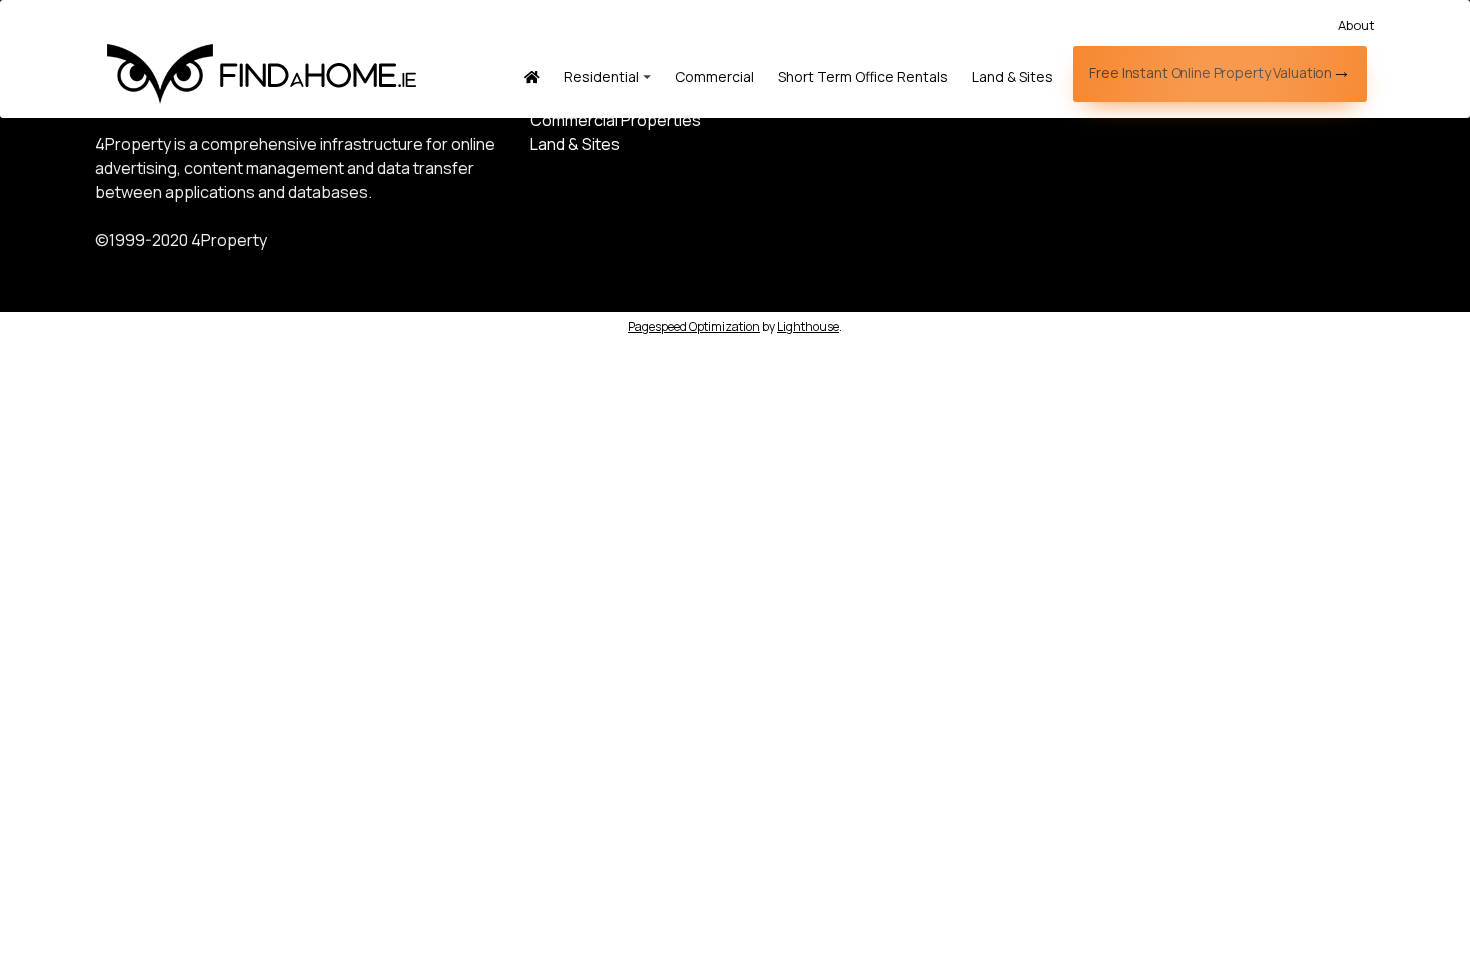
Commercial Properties (615, 120)
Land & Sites (1012, 76)
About (1356, 25)
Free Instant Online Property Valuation (1210, 72)
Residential (601, 76)
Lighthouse (808, 326)
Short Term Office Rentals (863, 76)
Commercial (714, 76)
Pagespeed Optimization (694, 326)
